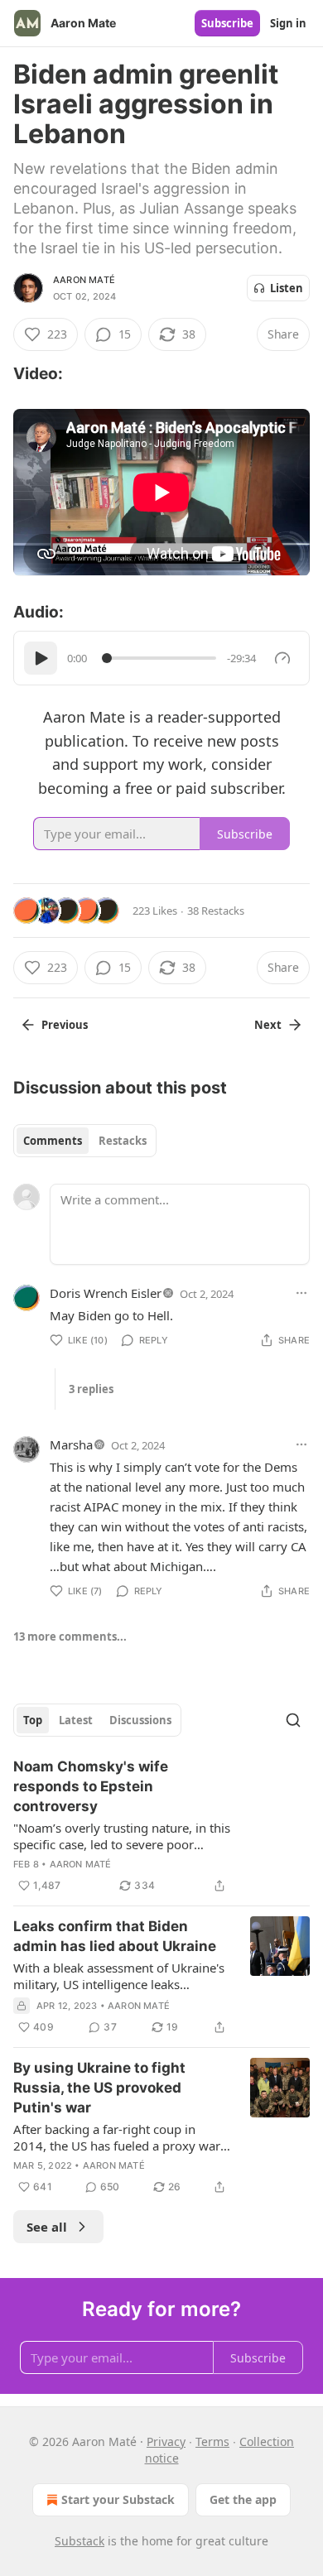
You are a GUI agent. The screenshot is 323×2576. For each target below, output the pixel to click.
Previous (65, 1025)
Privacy (166, 2441)
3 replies (91, 1389)
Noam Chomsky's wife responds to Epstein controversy (91, 1786)
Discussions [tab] (140, 1720)
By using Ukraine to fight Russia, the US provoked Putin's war (99, 2088)
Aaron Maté (84, 280)
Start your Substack (118, 2499)
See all (47, 2227)
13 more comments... (70, 1636)
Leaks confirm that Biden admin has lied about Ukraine (115, 1936)
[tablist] (85, 1141)
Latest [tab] (76, 1720)
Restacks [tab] (123, 1141)
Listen (287, 288)
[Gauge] (282, 658)
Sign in (288, 23)
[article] (161, 1826)
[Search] (293, 1720)
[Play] (41, 658)
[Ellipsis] (301, 1293)
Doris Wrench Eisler (106, 1293)
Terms (212, 2441)
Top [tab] (33, 1720)
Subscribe (227, 23)
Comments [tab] (53, 1141)
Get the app (243, 2499)
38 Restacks (216, 911)
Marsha (71, 1444)
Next (268, 1025)
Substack (80, 2541)
